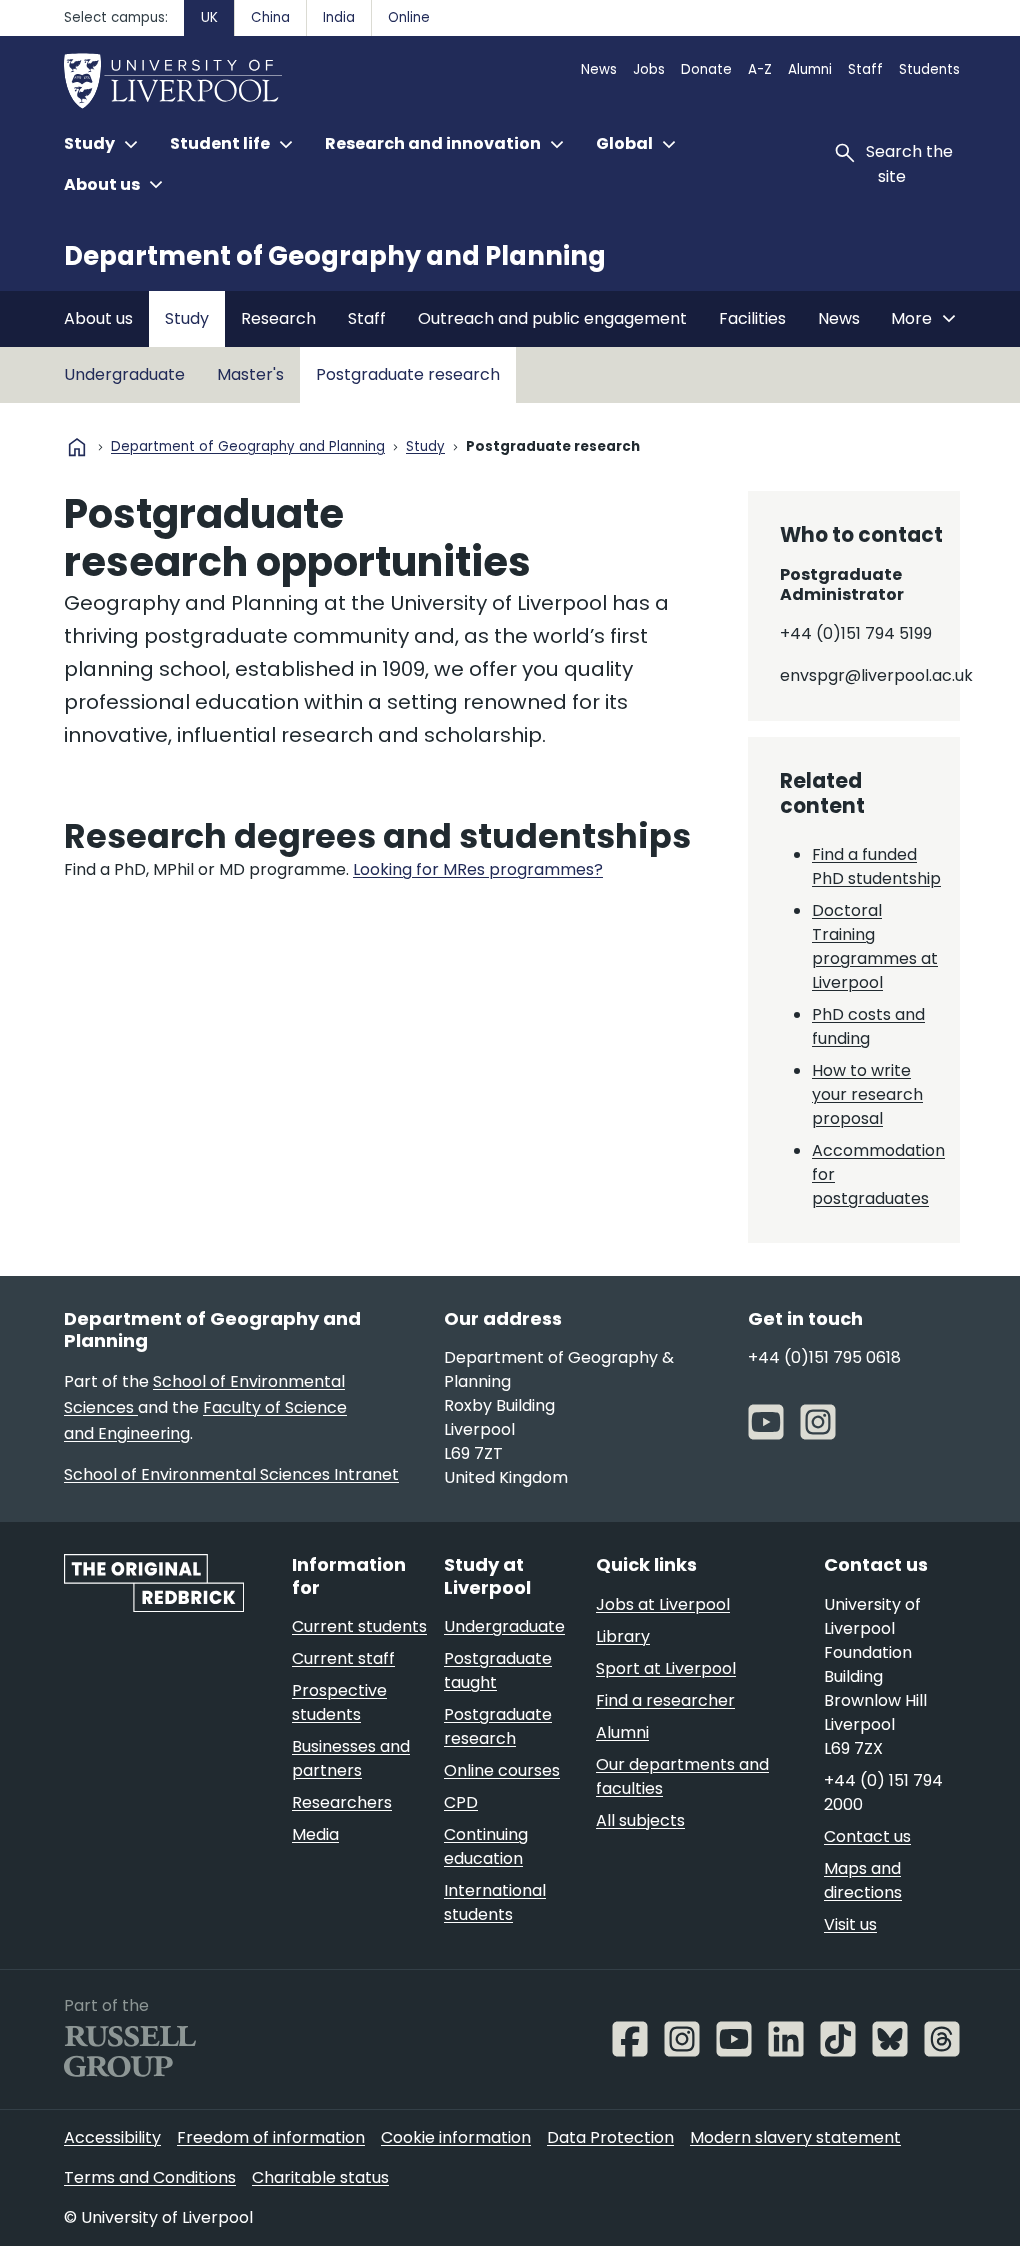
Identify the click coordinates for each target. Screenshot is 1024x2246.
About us (98, 318)
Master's (250, 374)
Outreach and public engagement (552, 318)
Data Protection (610, 2137)
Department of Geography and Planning (335, 256)
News (599, 69)
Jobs (649, 69)
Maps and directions (863, 1880)
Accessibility (112, 2137)
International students (495, 1902)
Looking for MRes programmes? (478, 869)
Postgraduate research (408, 374)
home (77, 447)
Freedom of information (271, 2137)
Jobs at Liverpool (663, 1604)
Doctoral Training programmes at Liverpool (875, 946)
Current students (359, 1626)
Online (409, 17)
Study (187, 318)
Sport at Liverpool (666, 1668)
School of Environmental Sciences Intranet (231, 1474)
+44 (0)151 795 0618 (824, 1357)
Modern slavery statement (795, 2137)
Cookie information (456, 2137)
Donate (706, 69)
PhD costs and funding (868, 1026)
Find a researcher (665, 1700)
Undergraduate (124, 374)
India (339, 17)
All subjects (640, 1820)
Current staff (343, 1658)
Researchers (342, 1802)
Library (623, 1636)
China (270, 17)
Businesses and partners (351, 1758)
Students (929, 69)
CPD (461, 1802)
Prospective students (339, 1702)
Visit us (850, 1924)
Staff (865, 69)
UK (209, 17)
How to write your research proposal (867, 1094)
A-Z (760, 69)
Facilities (752, 318)
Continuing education (486, 1846)
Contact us (867, 1836)
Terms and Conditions (150, 2177)
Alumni (810, 69)
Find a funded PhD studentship (876, 866)
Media (315, 1834)
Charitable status (320, 2177)
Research (278, 318)
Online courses (502, 1770)
